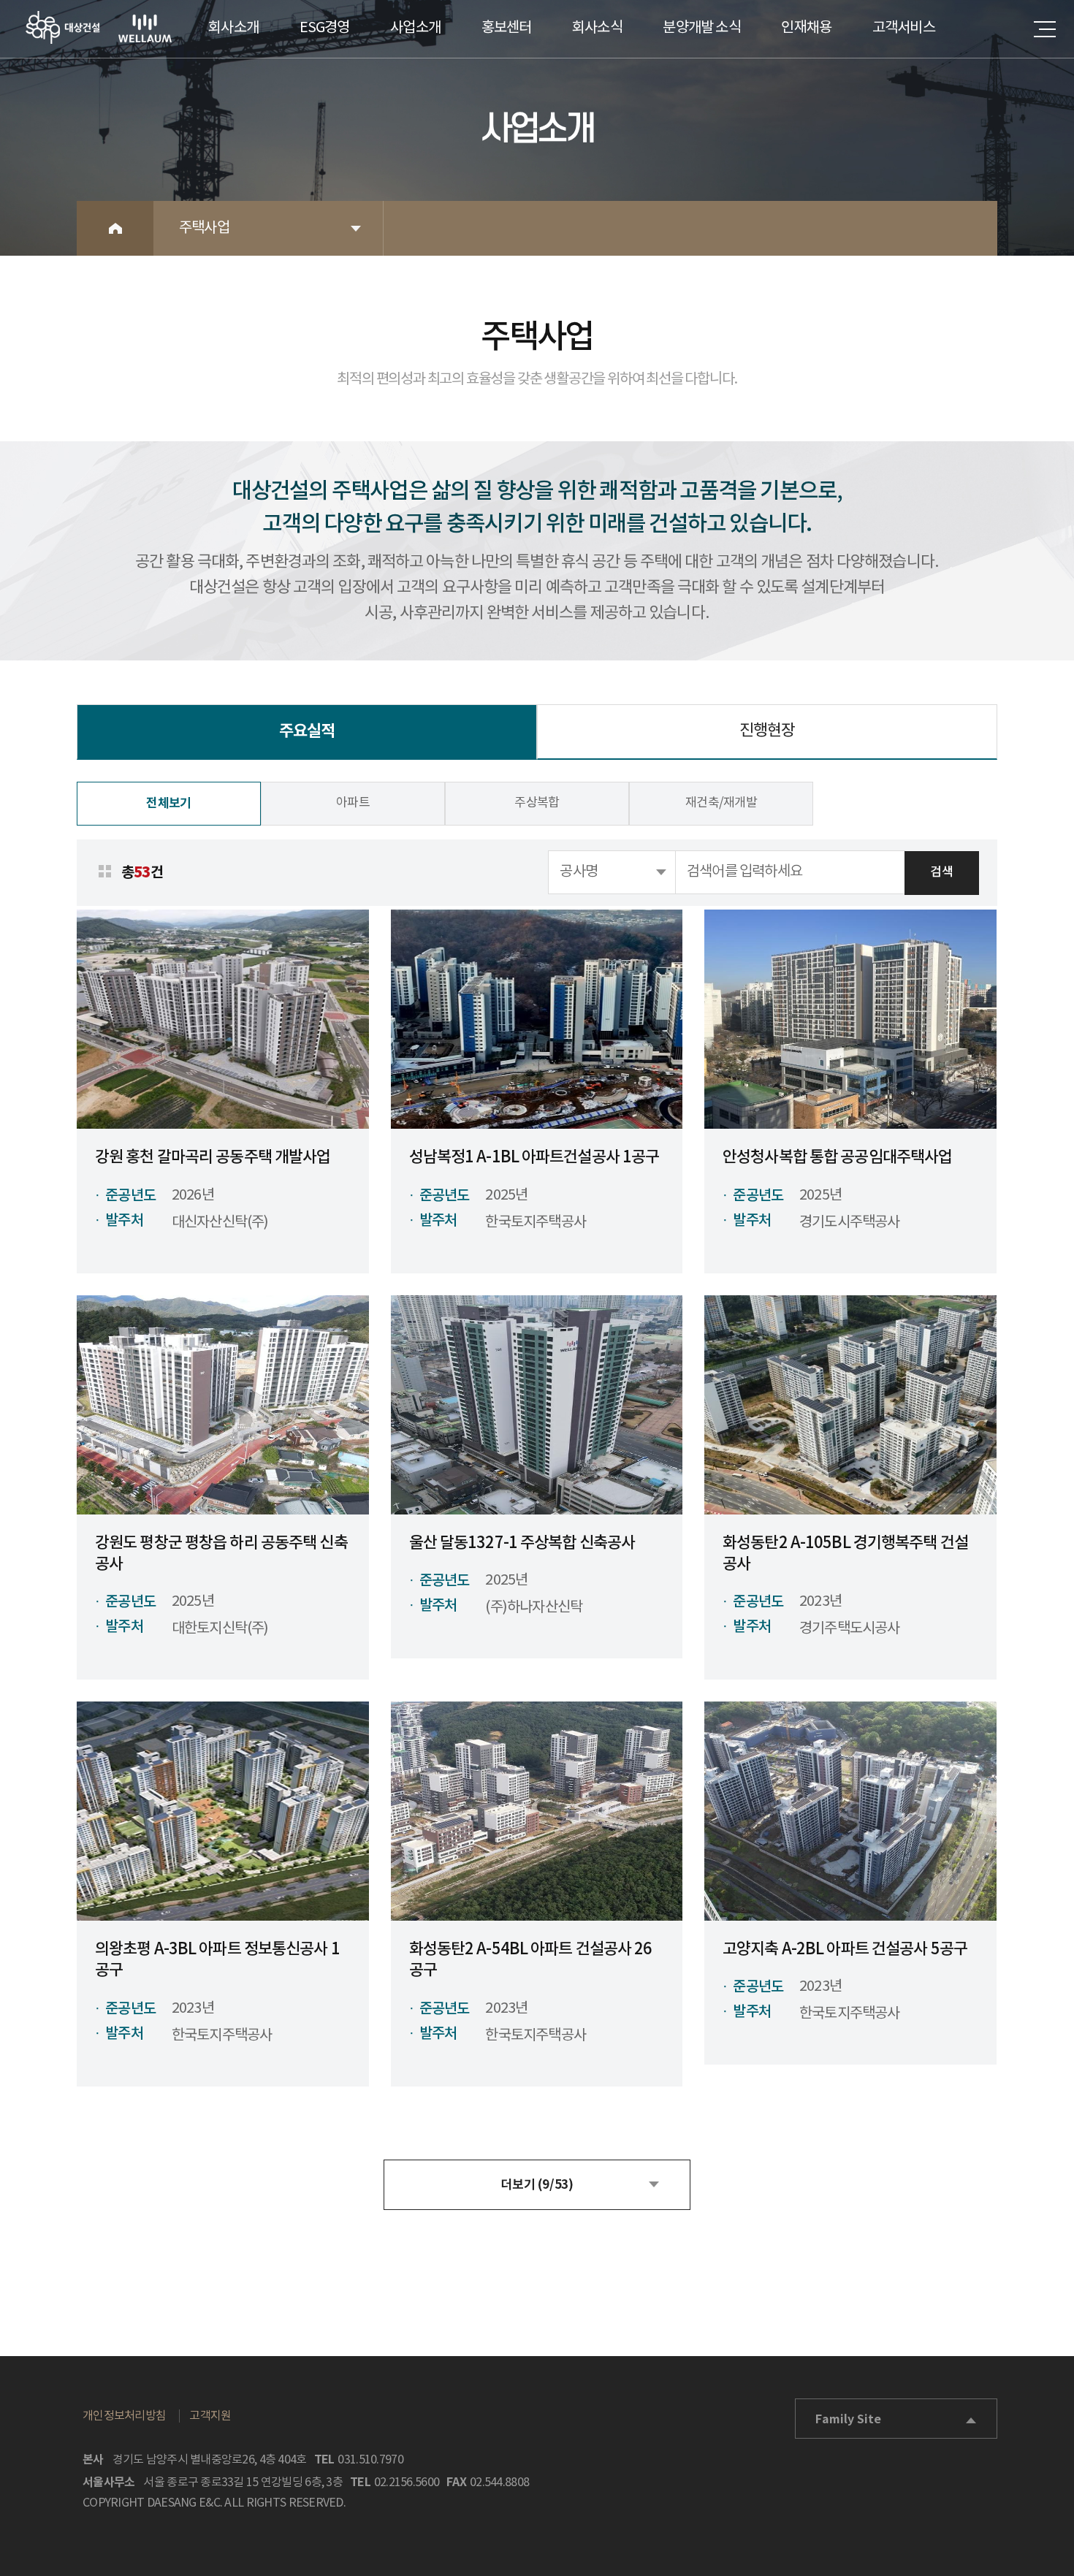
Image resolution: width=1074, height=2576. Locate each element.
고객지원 (210, 2416)
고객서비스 (904, 28)
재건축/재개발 (721, 803)
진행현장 (767, 731)
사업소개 (415, 28)
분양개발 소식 (701, 28)
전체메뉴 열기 (1045, 29)
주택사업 (204, 228)
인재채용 (806, 28)
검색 (941, 872)
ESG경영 (325, 28)
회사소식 (597, 28)
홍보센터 (507, 28)
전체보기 (168, 803)
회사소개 (233, 28)
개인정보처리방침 (124, 2416)
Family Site (848, 2420)
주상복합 (537, 803)
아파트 (353, 803)
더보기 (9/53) (537, 2185)
